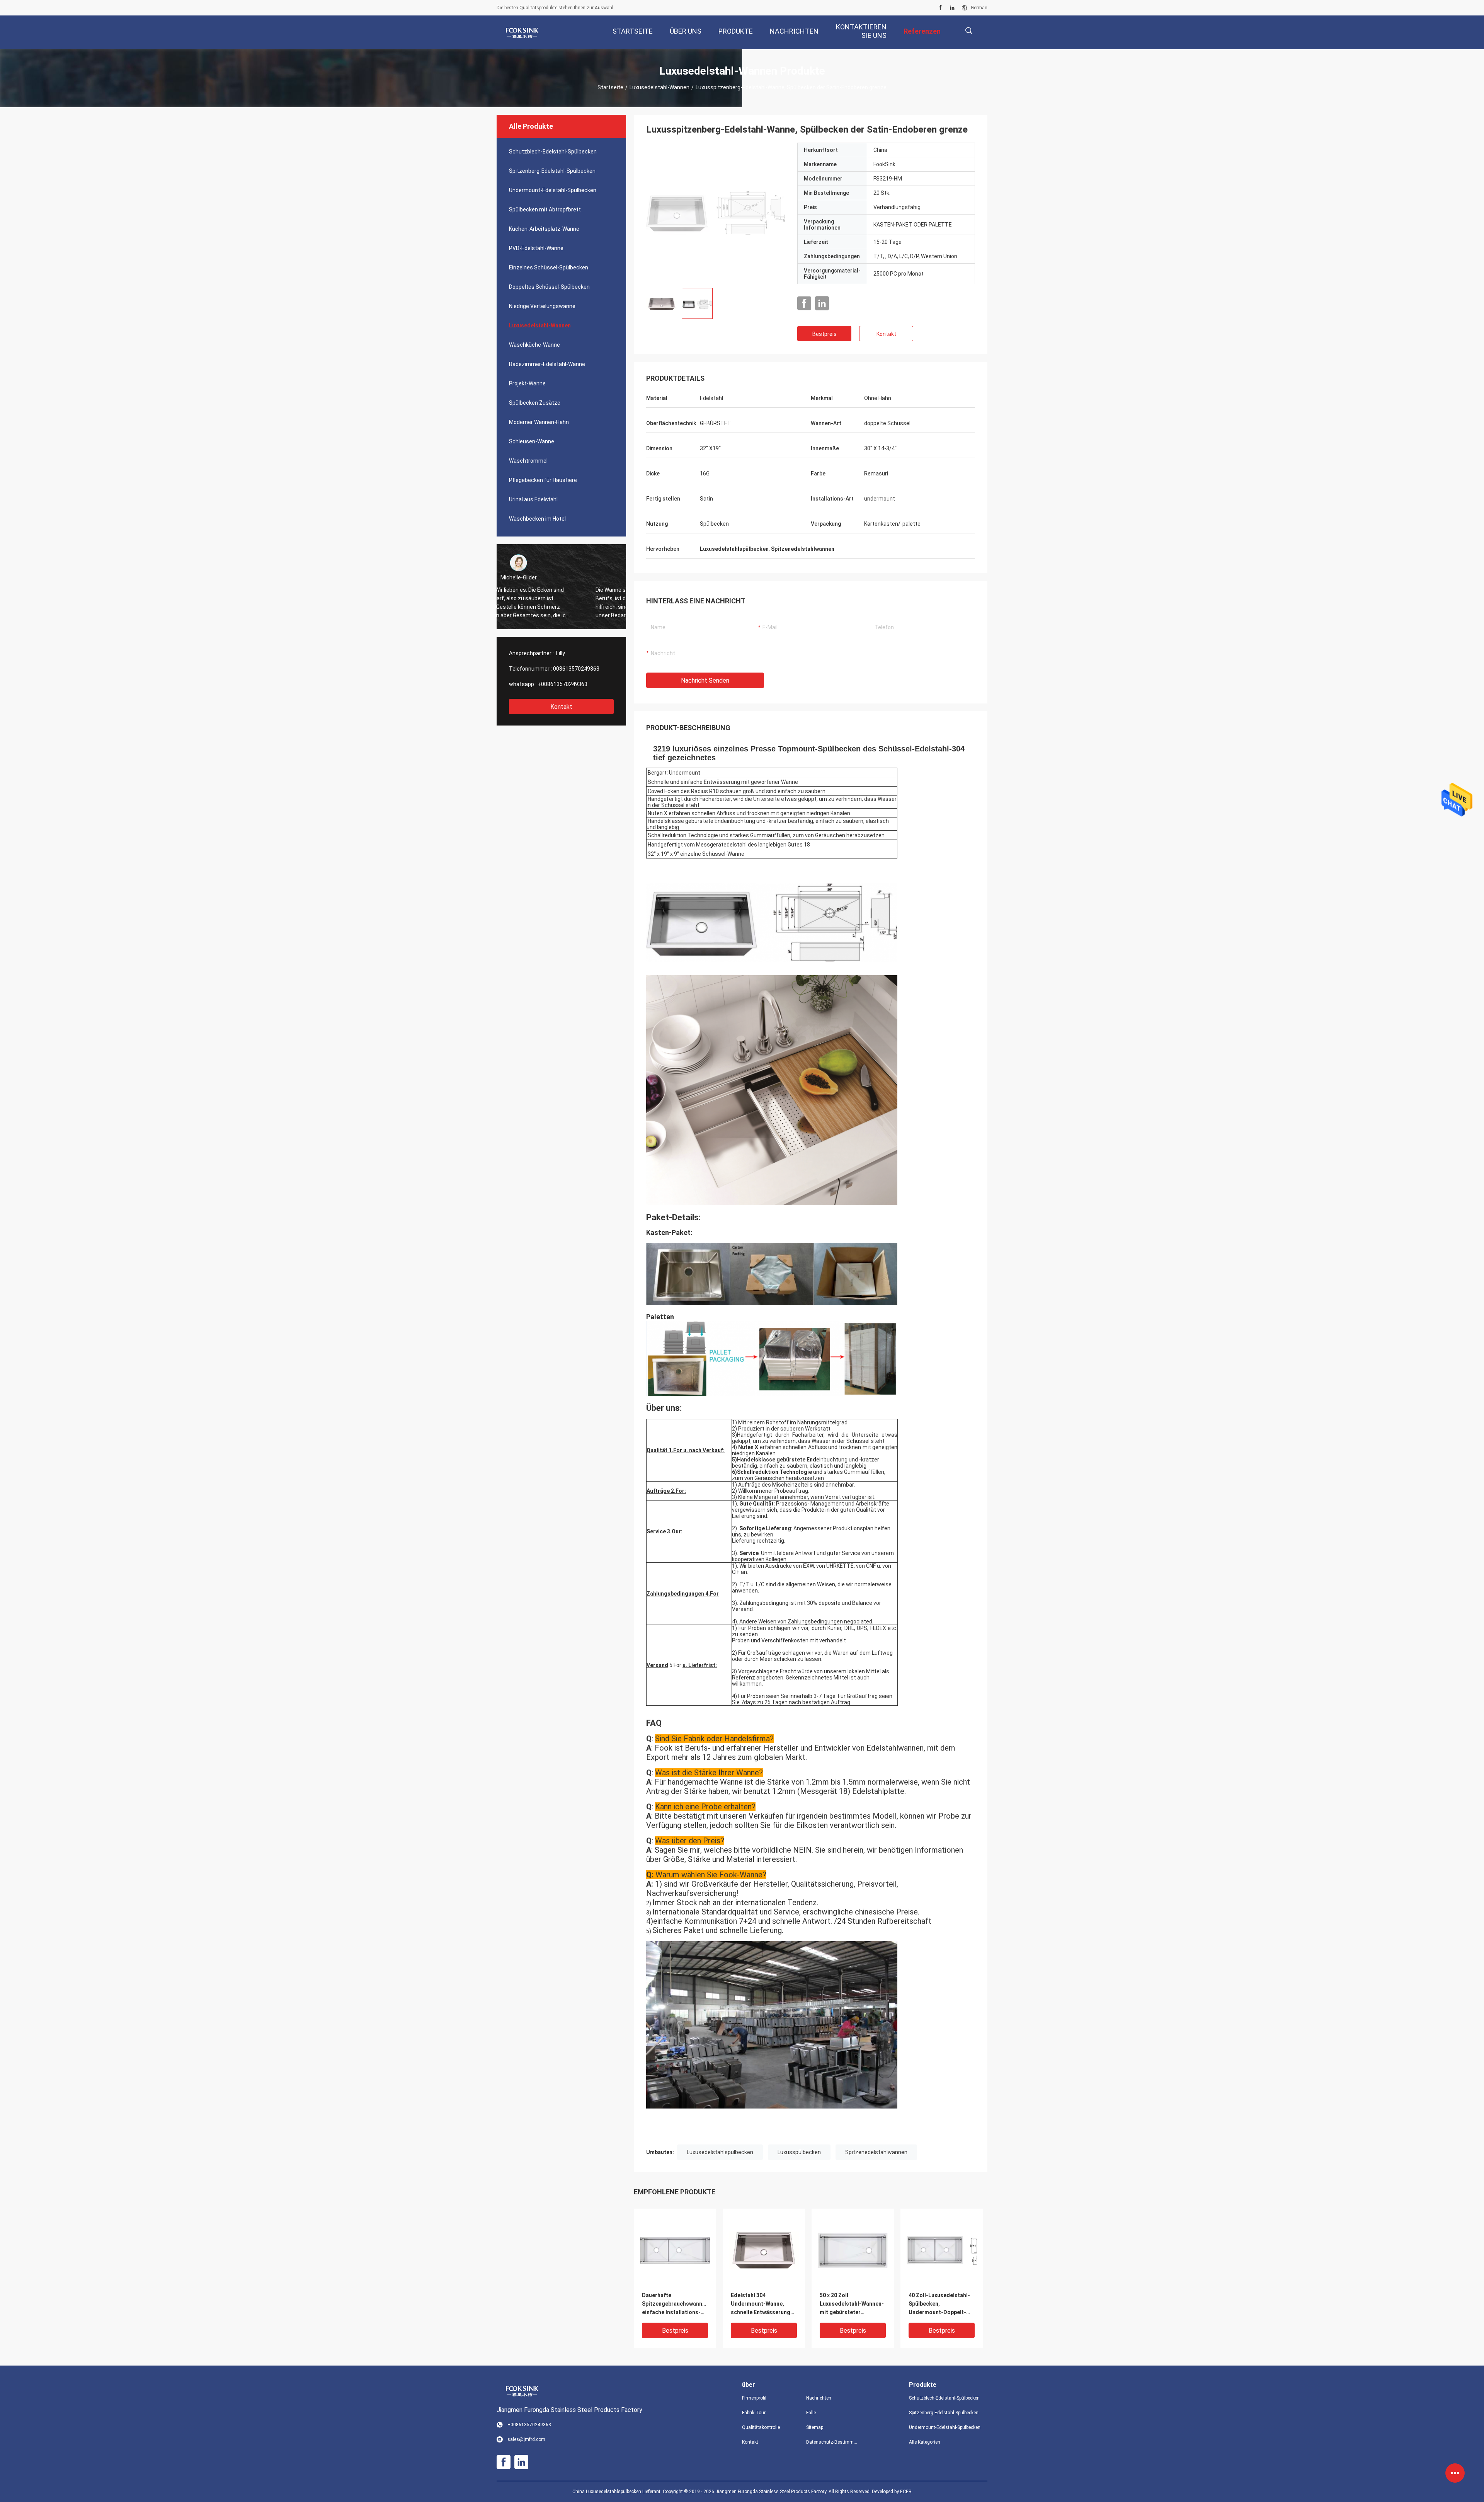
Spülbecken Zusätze (535, 403)
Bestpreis (825, 334)
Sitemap (815, 2427)
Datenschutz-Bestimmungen (832, 2442)
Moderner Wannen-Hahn (539, 422)
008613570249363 (576, 669)
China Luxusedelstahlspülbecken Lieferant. (618, 2492)
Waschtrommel (528, 461)
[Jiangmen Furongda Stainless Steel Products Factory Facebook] (940, 8)
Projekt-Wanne (527, 383)
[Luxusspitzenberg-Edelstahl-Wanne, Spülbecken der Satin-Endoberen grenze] (716, 212)
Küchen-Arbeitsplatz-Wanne (544, 229)
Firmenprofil (754, 2398)
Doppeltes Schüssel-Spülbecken (549, 287)
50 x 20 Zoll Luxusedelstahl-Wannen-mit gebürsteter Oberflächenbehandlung (852, 2304)
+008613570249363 (562, 684)
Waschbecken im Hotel (537, 519)
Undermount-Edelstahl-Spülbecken (553, 190)
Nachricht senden (705, 680)
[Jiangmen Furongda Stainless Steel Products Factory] (522, 32)
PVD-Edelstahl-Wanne (536, 248)
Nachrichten (819, 2398)
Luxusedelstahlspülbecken (720, 2152)
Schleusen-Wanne (532, 441)
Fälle (811, 2413)
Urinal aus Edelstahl (533, 499)
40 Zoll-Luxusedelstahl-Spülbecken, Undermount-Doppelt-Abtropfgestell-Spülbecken (939, 2304)
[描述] (969, 31)
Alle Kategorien (925, 2442)
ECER (906, 2492)
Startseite (610, 87)
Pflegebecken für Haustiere (543, 480)
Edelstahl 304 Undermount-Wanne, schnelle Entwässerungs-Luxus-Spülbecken (763, 2304)
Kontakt (561, 707)
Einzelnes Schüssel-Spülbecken (549, 267)
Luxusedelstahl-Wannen (659, 87)
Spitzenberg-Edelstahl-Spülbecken (552, 171)
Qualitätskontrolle (761, 2427)
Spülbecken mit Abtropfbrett (545, 209)
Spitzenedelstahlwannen (876, 2152)
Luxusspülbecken (799, 2152)
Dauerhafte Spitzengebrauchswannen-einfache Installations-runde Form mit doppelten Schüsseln (675, 2304)
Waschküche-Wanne (534, 345)
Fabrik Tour (754, 2413)
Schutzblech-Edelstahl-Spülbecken (553, 152)
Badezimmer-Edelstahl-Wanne (547, 364)
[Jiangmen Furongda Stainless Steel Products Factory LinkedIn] (952, 8)
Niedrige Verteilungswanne (542, 306)
